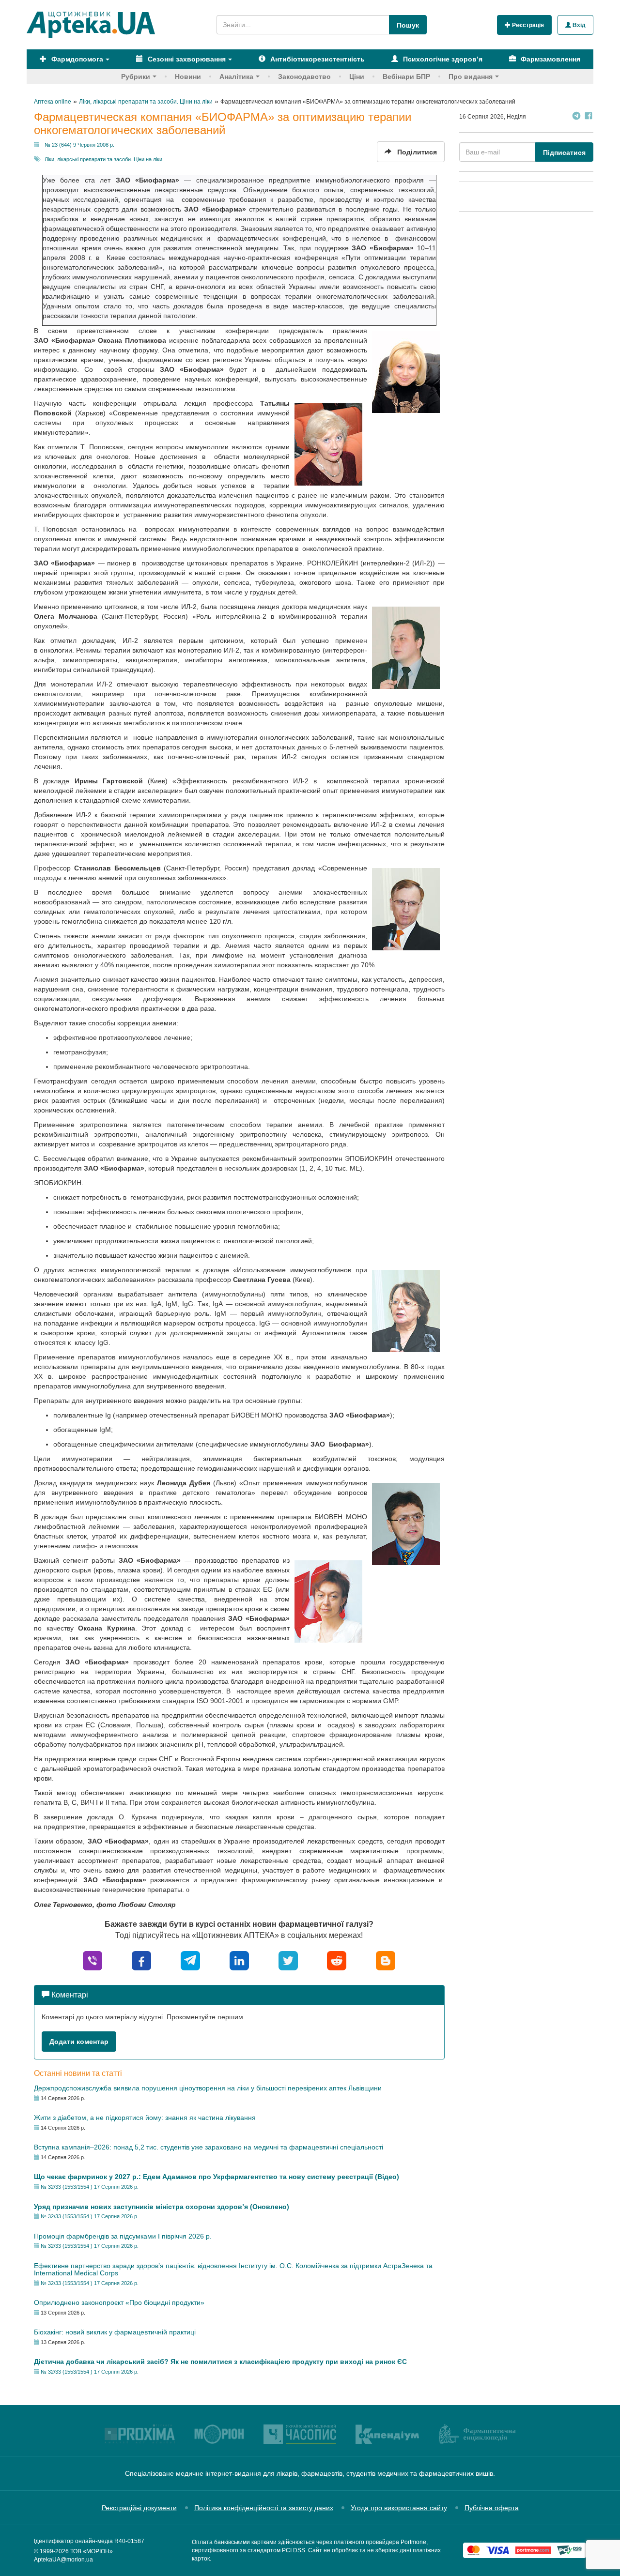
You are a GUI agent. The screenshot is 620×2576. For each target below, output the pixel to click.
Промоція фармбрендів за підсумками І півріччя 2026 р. (123, 2236)
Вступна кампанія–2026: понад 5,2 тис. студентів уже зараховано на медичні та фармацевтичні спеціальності (209, 2147)
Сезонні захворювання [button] (186, 59)
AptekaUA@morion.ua (63, 2560)
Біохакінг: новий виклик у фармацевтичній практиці (115, 2332)
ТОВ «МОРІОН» (92, 2551)
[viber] (93, 1960)
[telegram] (190, 1960)
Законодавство (304, 76)
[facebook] (141, 1960)
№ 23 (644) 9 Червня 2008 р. (79, 145)
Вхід (578, 25)
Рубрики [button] (136, 76)
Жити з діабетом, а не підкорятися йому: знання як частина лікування (145, 2118)
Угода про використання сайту (399, 2508)
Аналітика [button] (236, 76)
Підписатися (564, 152)
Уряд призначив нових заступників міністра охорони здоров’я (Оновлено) (162, 2207)
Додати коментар (79, 2042)
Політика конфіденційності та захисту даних (264, 2508)
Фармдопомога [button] (76, 59)
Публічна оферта (492, 2508)
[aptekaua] (386, 1960)
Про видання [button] (471, 76)
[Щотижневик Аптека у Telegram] (576, 117)
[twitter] (288, 1960)
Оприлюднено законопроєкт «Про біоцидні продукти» (119, 2302)
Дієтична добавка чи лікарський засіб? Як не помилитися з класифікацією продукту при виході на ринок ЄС (220, 2362)
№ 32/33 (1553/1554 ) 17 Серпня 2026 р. (90, 2187)
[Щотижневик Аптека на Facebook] (589, 117)
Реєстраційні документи (139, 2508)
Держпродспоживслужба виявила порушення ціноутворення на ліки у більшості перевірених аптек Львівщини (208, 2088)
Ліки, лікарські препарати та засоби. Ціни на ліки (103, 159)
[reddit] (337, 1960)
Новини (188, 76)
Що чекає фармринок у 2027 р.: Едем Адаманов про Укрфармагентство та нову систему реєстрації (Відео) (217, 2177)
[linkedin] (239, 1960)
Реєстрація (527, 25)
